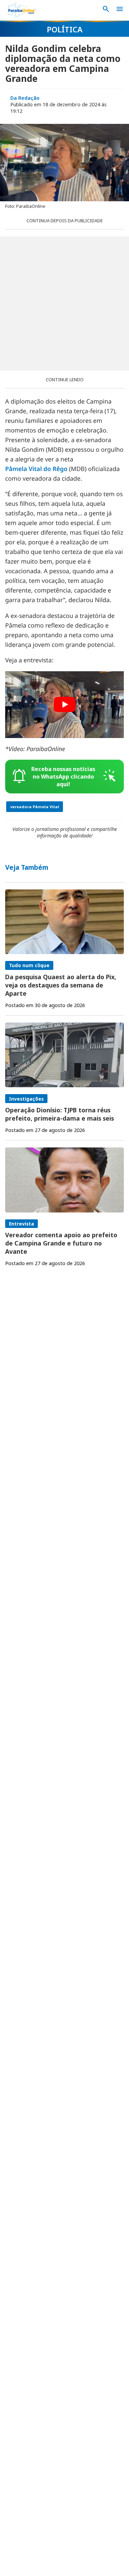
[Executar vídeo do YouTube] (64, 705)
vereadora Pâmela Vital (35, 807)
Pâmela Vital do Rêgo (36, 469)
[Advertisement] (64, 304)
